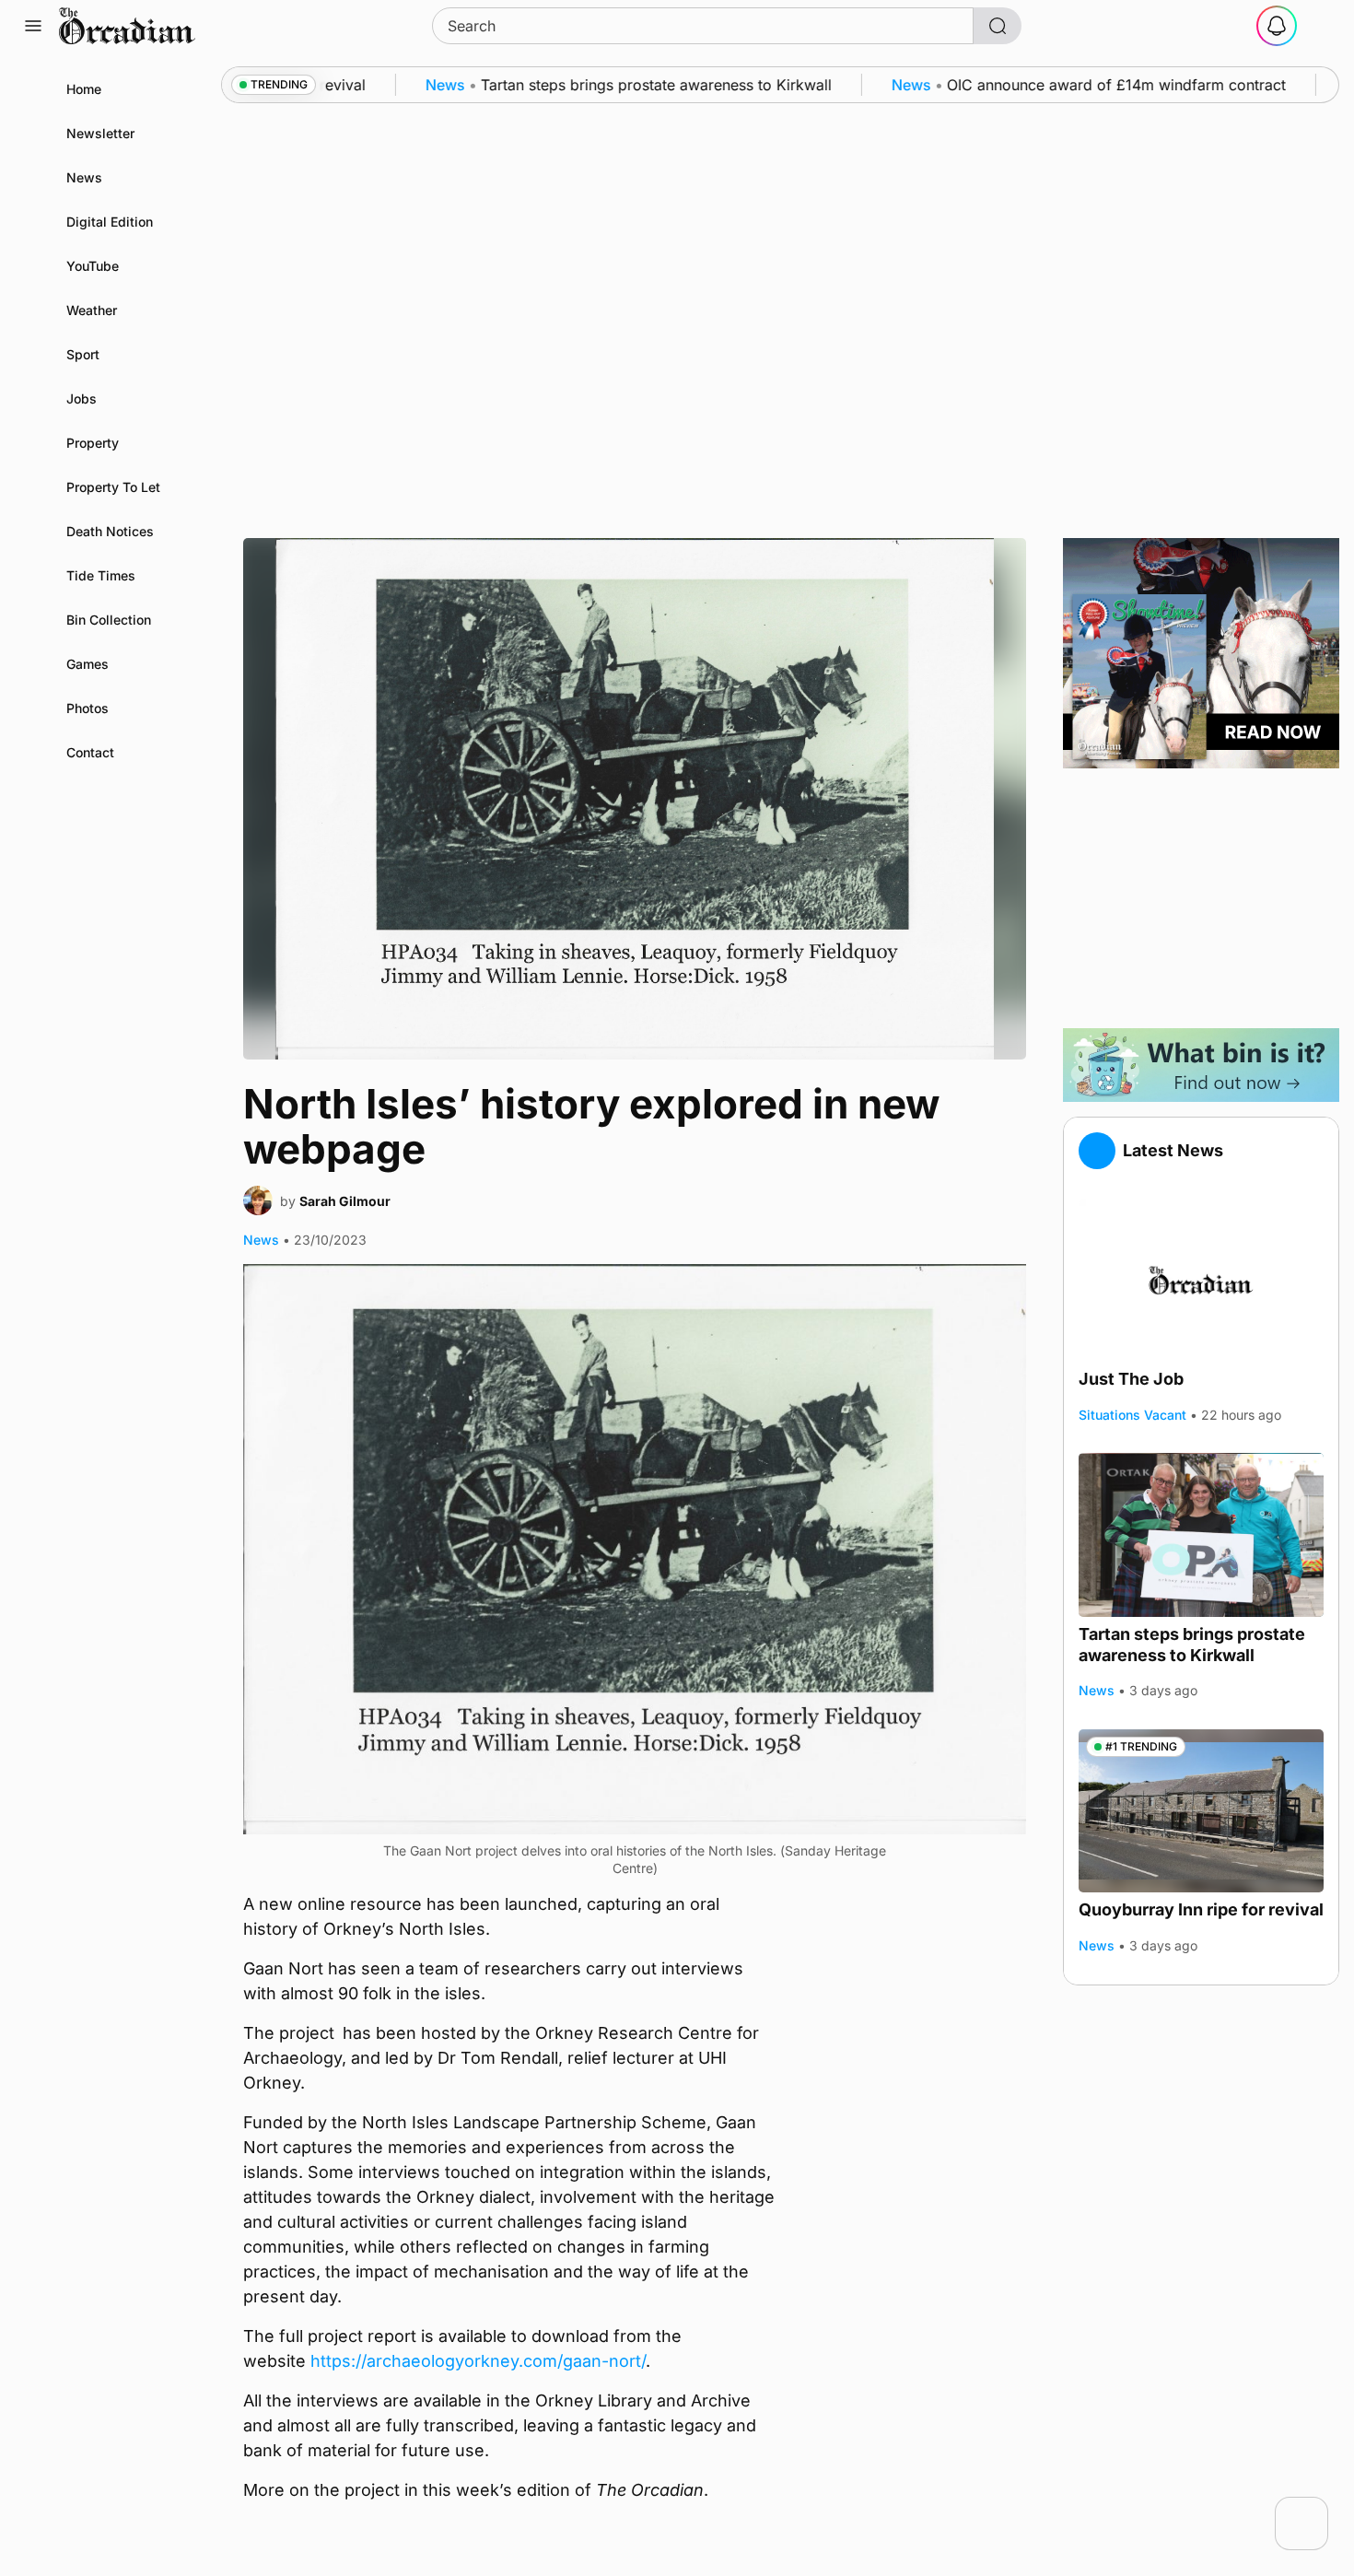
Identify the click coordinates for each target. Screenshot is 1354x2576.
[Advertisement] (1201, 898)
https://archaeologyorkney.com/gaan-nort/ (478, 2361)
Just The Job (1131, 1379)
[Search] (998, 26)
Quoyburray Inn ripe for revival (1201, 1909)
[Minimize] (1316, 2509)
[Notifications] (1277, 26)
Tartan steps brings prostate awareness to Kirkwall (1192, 1645)
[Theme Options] (1321, 26)
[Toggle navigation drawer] (33, 26)
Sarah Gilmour (345, 1201)
